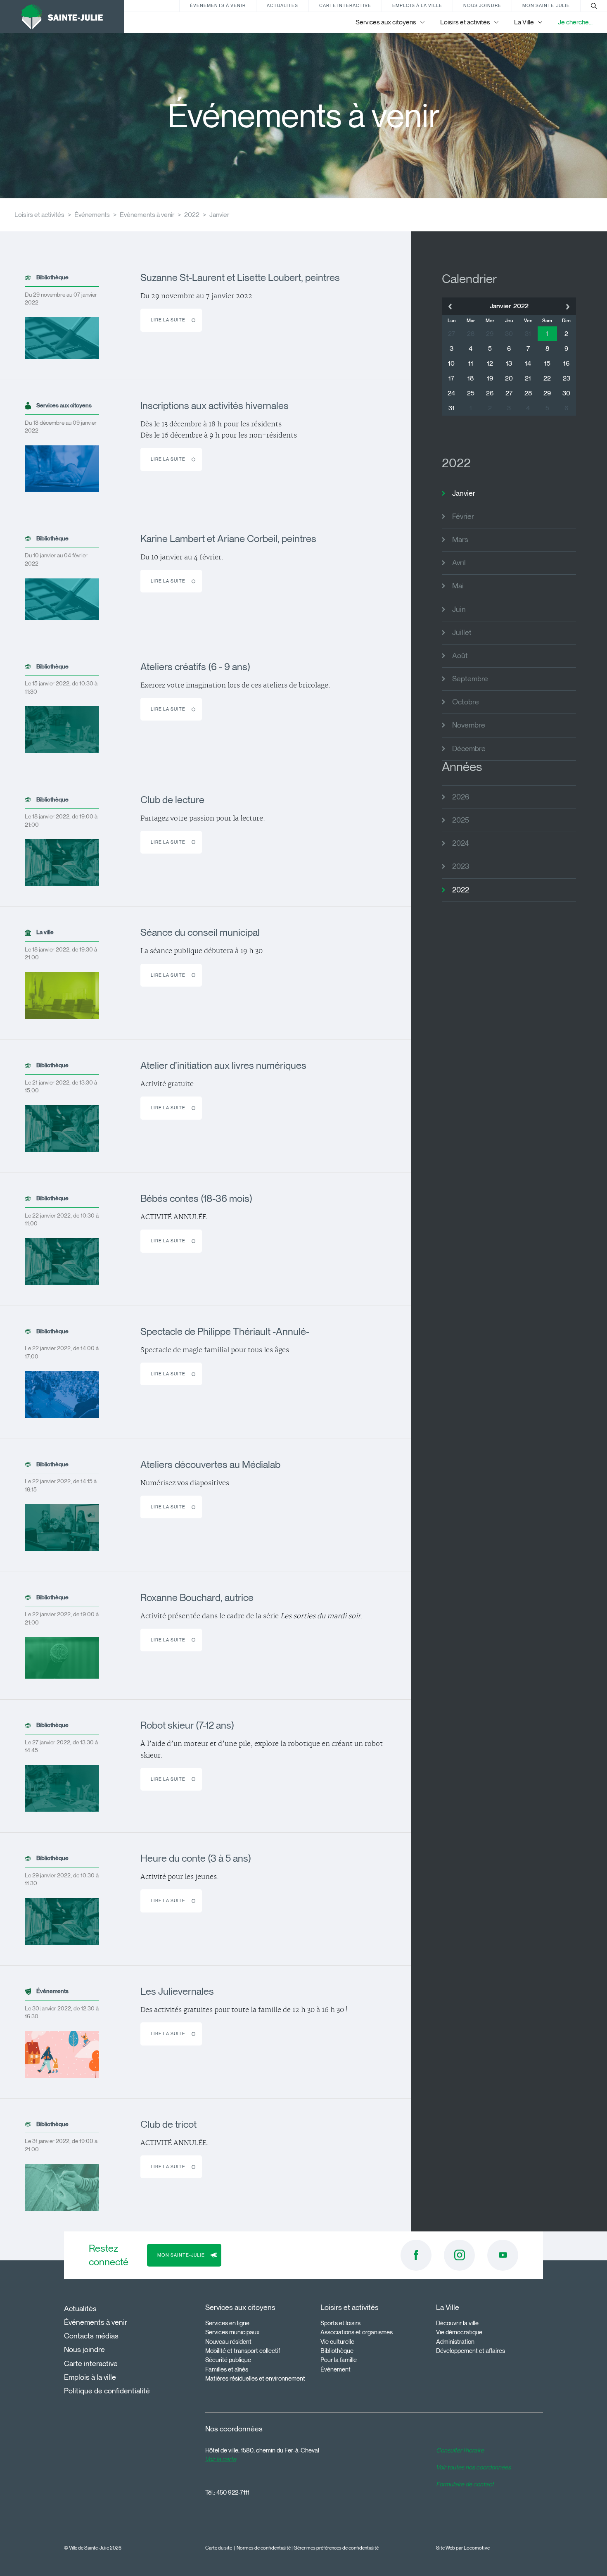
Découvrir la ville (457, 2323)
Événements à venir (218, 5)
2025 (461, 820)
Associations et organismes (357, 2332)
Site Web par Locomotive (463, 2548)
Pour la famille (339, 2360)
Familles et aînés (227, 2369)
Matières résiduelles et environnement (255, 2379)
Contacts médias (91, 2336)
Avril (459, 563)
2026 (461, 797)
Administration (455, 2342)
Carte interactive (345, 5)
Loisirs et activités (39, 215)
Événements (92, 215)
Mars (460, 540)
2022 (192, 215)
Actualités (282, 5)
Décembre (469, 749)
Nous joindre (482, 5)
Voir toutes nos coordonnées (473, 2467)
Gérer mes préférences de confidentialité (336, 2548)
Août (460, 656)
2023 (461, 866)
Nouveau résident (228, 2342)
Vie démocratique (459, 2332)
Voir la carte (221, 2459)
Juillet (462, 633)
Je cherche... (575, 22)
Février (463, 516)
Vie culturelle (337, 2342)
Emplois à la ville (417, 5)
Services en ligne (227, 2323)
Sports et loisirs (340, 2323)
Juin (459, 609)
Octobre (466, 702)
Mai (458, 586)
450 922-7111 (233, 2493)
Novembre (469, 725)
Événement (336, 2369)
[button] (450, 306)
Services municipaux (232, 2332)
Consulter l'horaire (460, 2450)
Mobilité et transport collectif (243, 2351)
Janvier (219, 215)
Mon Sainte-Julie (546, 5)
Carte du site (219, 2548)
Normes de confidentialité (264, 2548)
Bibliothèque (337, 2351)
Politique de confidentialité (107, 2391)
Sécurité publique (228, 2360)
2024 (460, 843)
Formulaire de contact (465, 2484)
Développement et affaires (471, 2351)
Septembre (470, 679)
